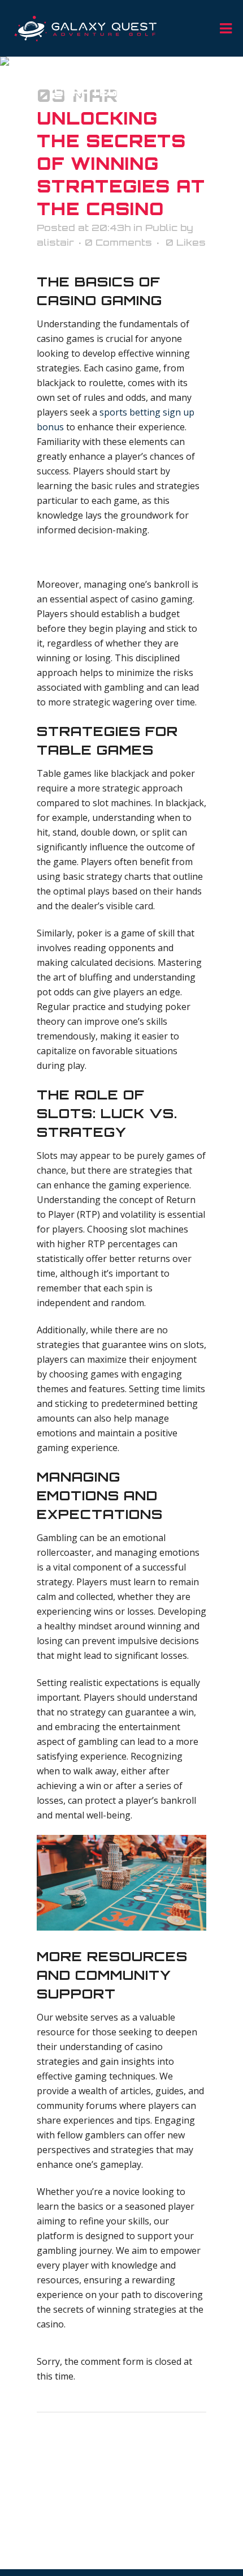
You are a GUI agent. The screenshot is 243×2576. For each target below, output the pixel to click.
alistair (55, 242)
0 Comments (118, 242)
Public (161, 228)
